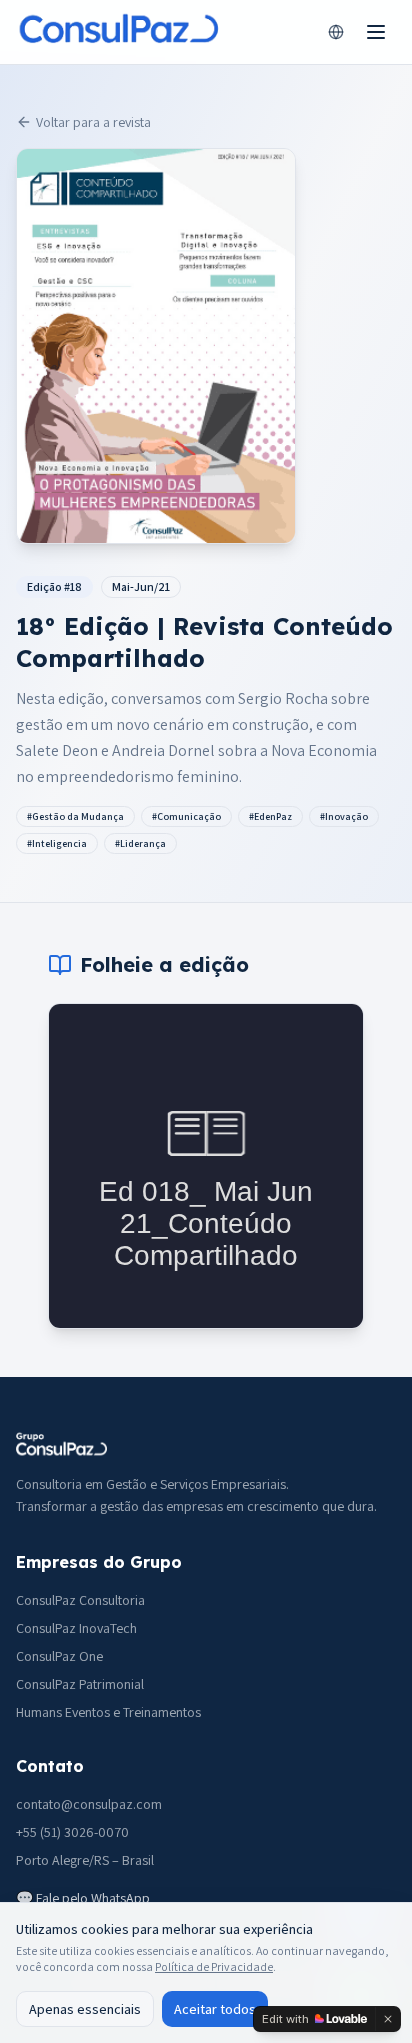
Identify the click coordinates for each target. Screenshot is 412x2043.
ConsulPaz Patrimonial (80, 1684)
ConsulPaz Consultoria (80, 1600)
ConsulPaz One (59, 1656)
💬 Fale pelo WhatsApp (83, 1898)
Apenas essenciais (85, 2009)
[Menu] (376, 32)
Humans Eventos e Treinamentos (108, 1712)
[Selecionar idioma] (336, 32)
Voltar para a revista (93, 122)
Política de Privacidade (214, 1966)
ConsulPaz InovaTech (76, 1628)
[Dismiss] (388, 2019)
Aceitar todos (215, 2009)
